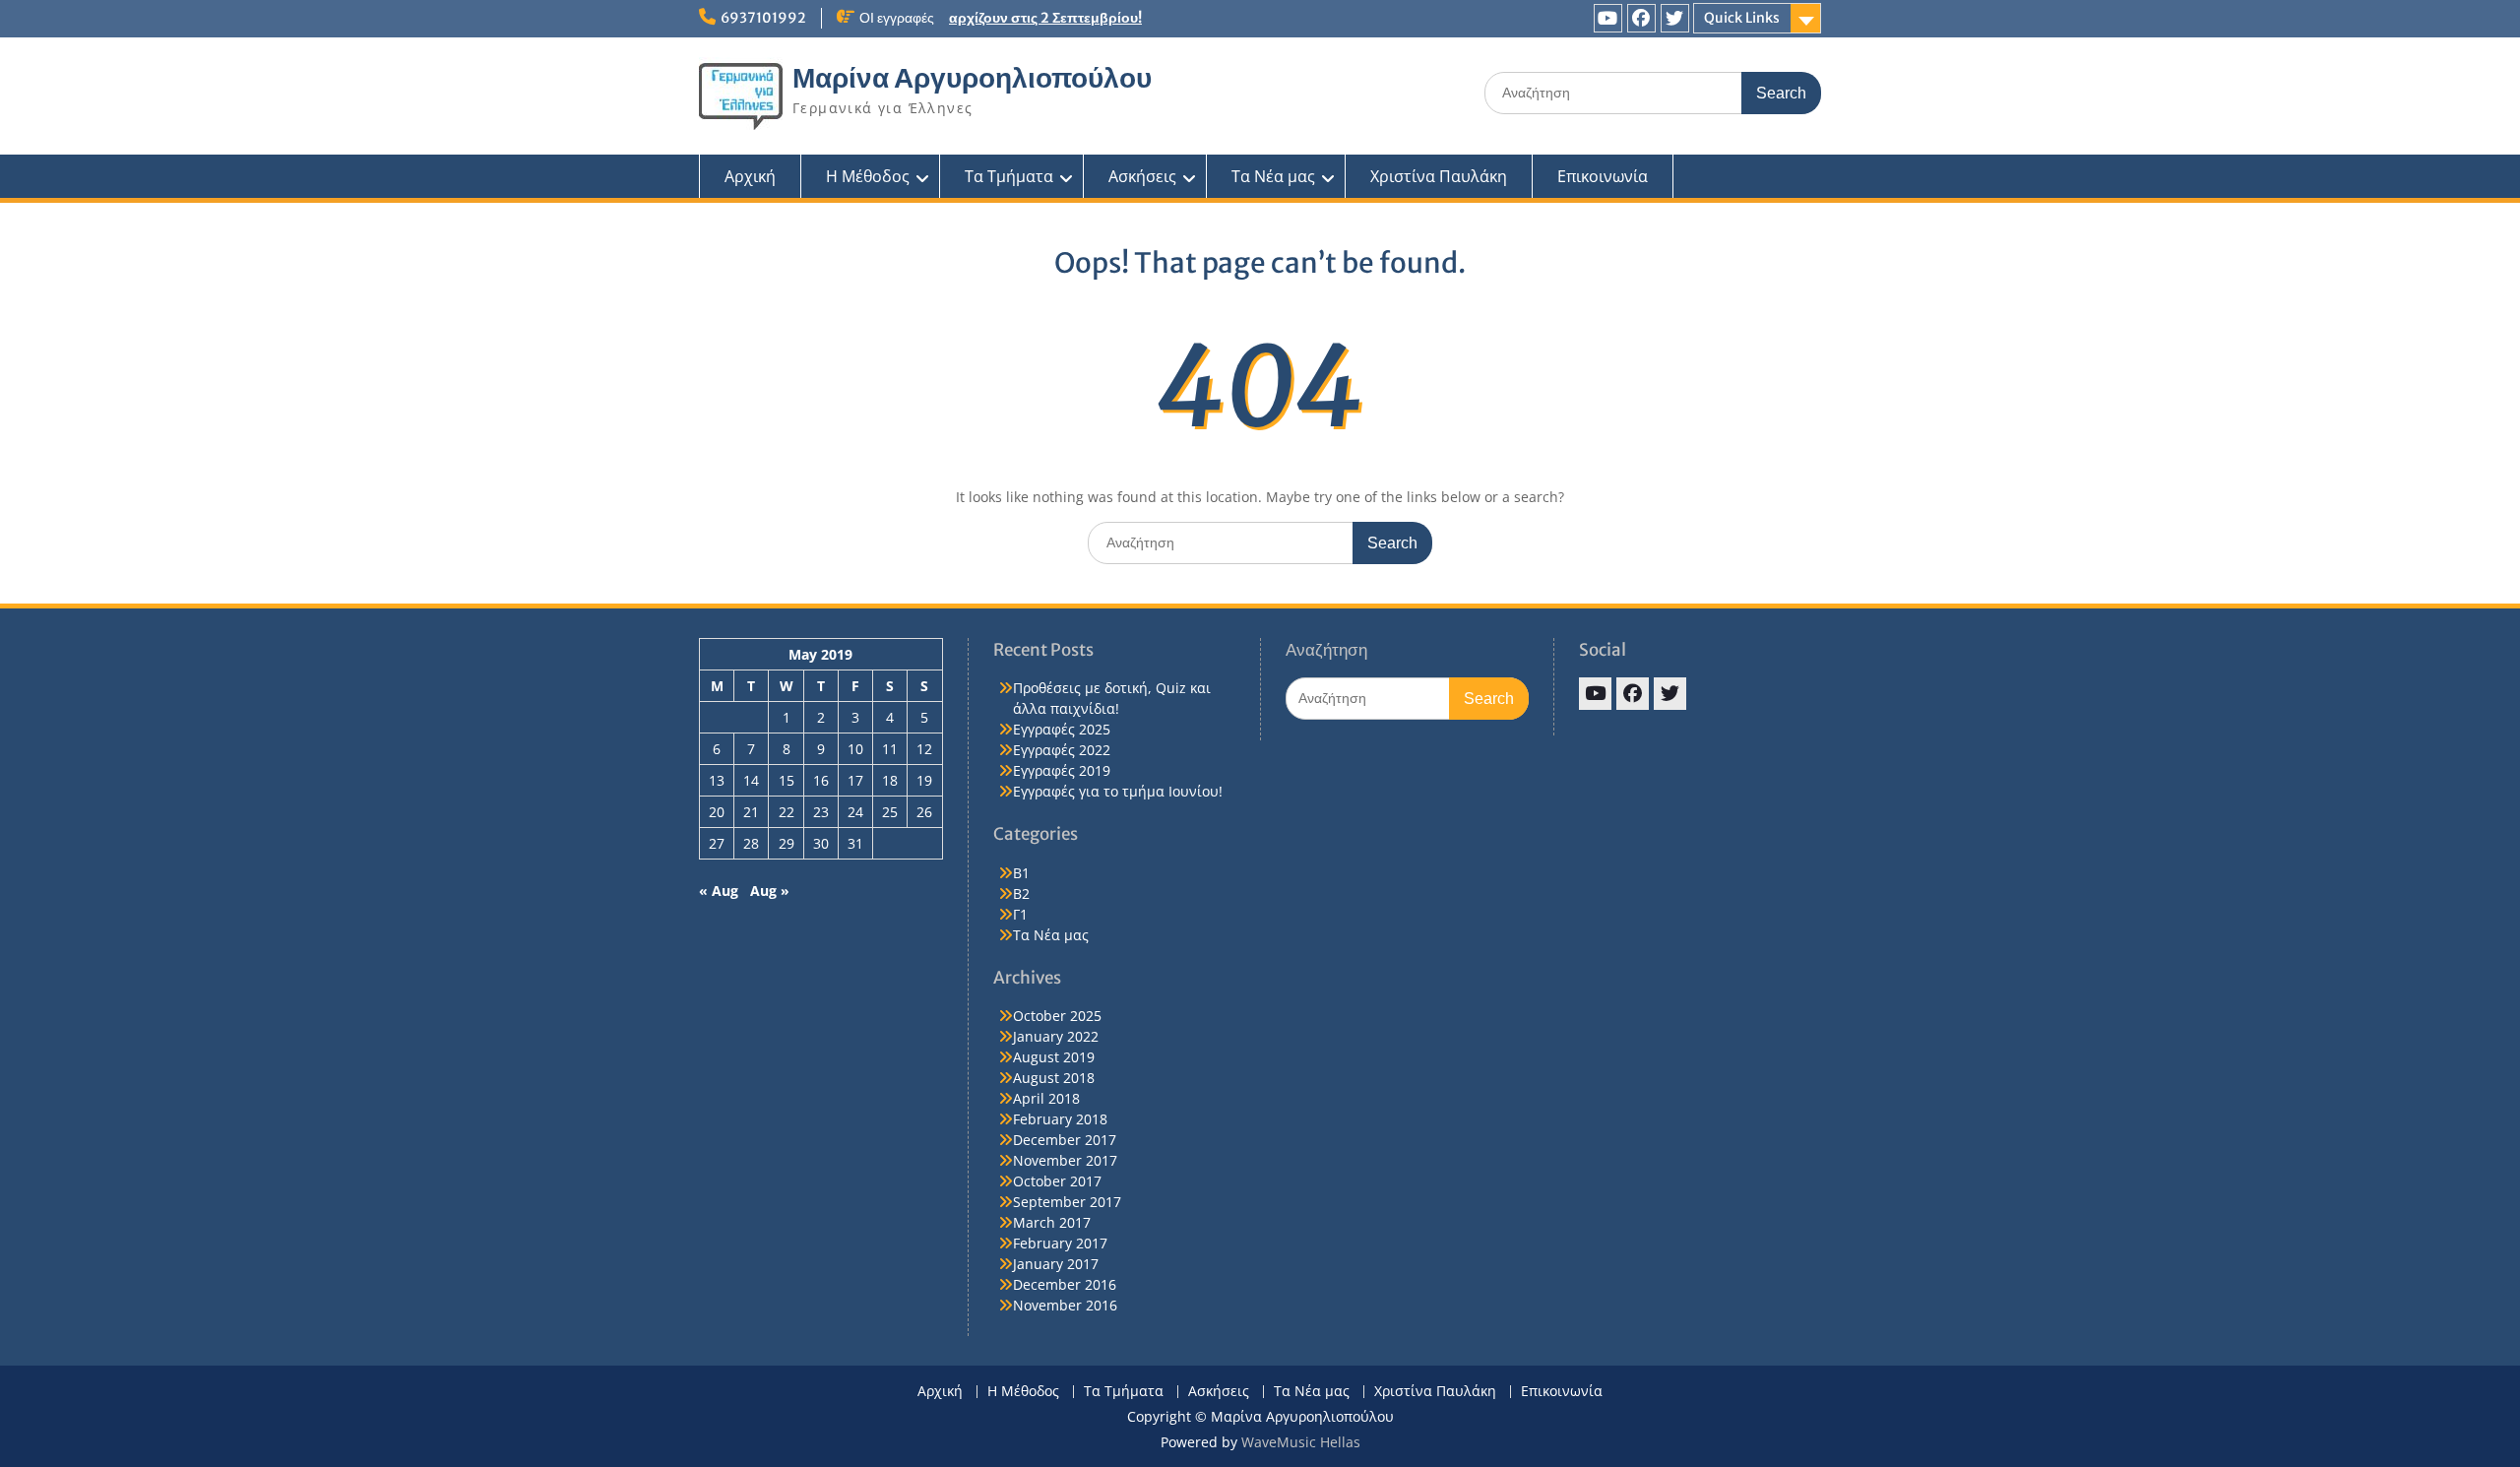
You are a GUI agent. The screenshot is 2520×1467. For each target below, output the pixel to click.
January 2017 (1056, 1264)
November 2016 (1065, 1305)
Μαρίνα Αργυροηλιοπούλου (972, 78)
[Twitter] (1675, 18)
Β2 (1021, 893)
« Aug (719, 891)
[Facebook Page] (1641, 18)
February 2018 (1060, 1119)
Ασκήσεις (1142, 176)
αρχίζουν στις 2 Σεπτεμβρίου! (1045, 18)
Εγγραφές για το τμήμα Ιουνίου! (1118, 791)
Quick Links (1742, 18)
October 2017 (1057, 1181)
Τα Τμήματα (1009, 176)
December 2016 (1065, 1284)
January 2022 (1056, 1036)
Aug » (770, 891)
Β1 (1021, 873)
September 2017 (1067, 1202)
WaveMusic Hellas (1301, 1442)
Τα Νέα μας (1273, 176)
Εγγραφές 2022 (1062, 750)
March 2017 (1052, 1222)
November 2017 (1065, 1160)
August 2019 (1054, 1057)
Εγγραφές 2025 (1062, 729)
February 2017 (1060, 1243)
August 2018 (1054, 1078)
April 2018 (1046, 1098)
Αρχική (750, 176)
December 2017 (1065, 1140)
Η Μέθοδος (868, 176)
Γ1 (1020, 914)
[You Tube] (1608, 18)
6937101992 (763, 18)
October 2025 (1057, 1016)
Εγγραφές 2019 (1062, 770)
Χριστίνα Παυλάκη (1439, 176)
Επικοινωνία (1603, 176)
